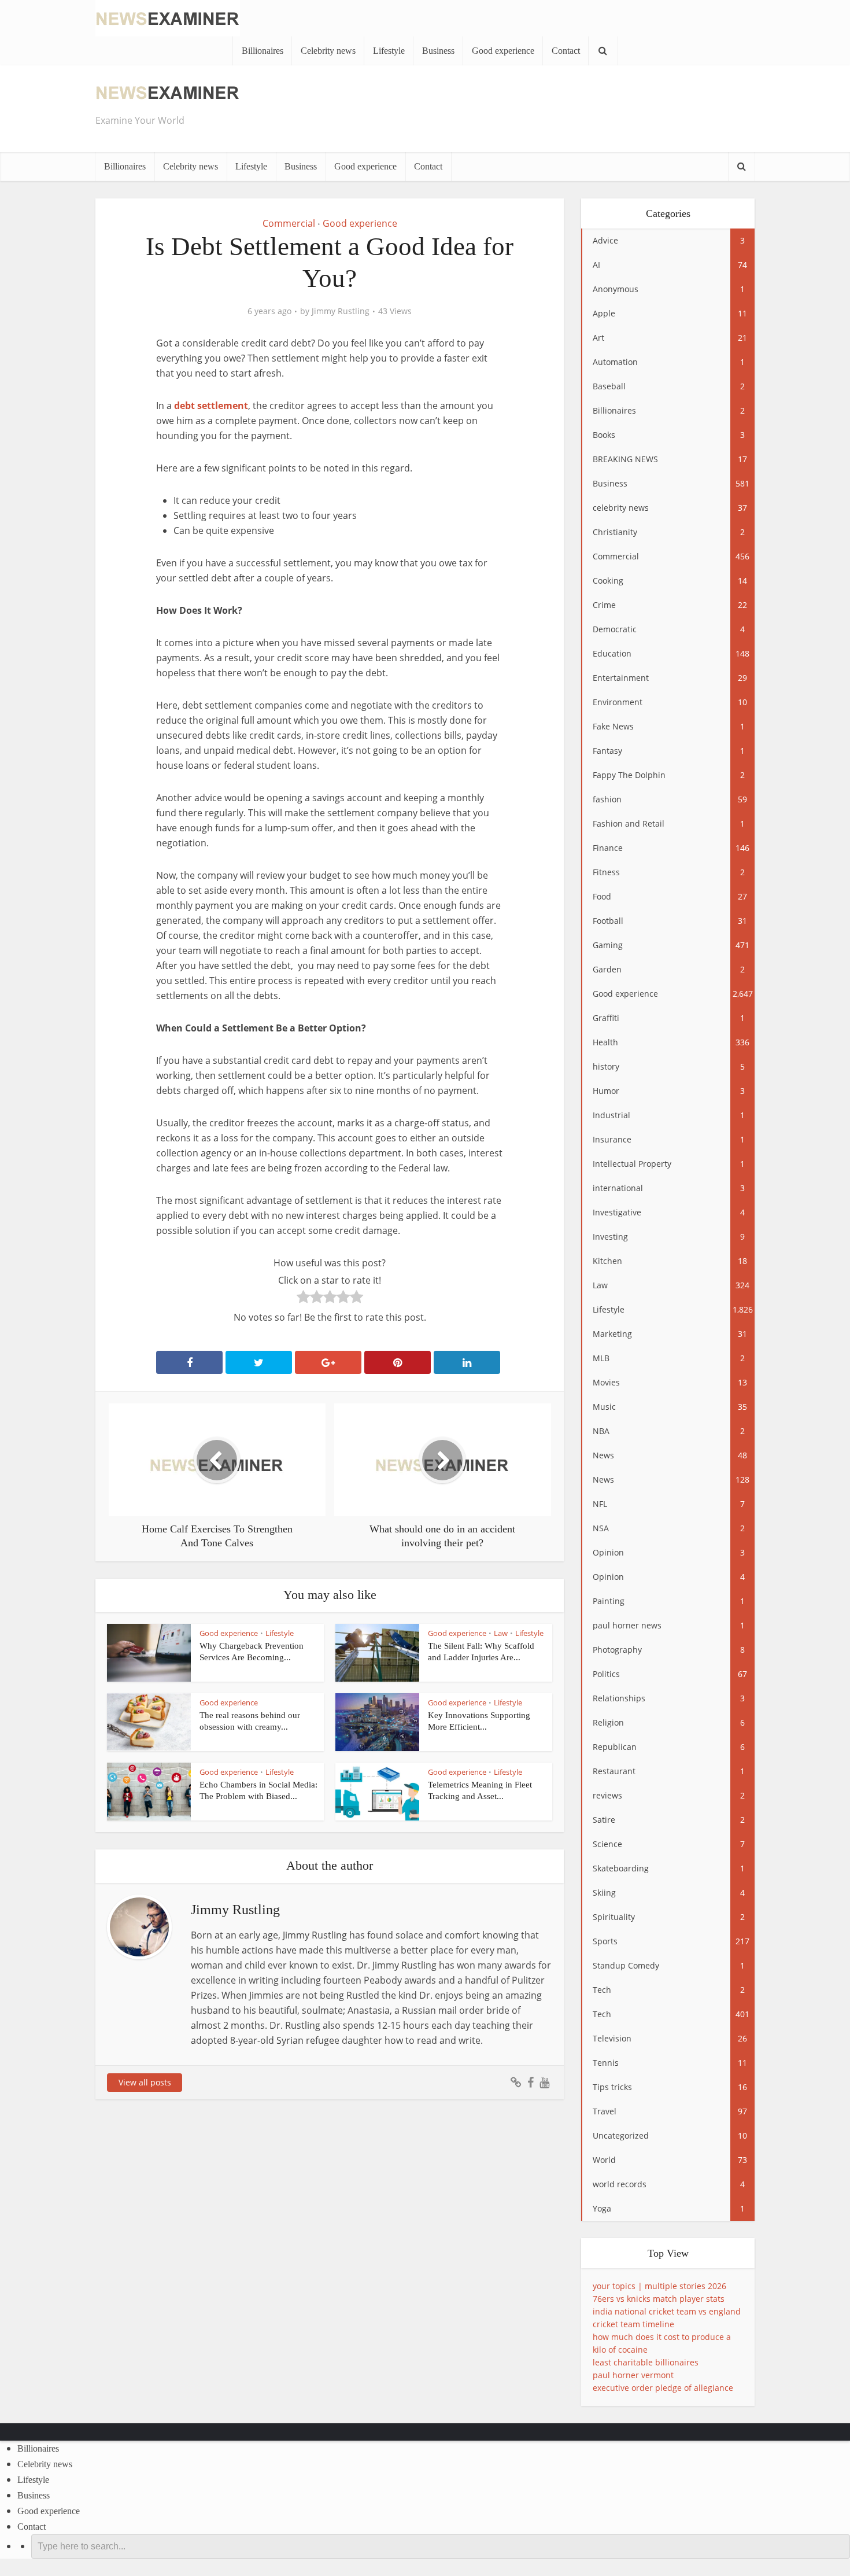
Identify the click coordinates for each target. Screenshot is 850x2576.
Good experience (503, 51)
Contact (566, 51)
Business (438, 51)
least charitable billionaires (646, 2362)
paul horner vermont (633, 2375)
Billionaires (263, 51)
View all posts (145, 2082)
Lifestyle (389, 51)
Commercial (289, 223)
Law (501, 1633)
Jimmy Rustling (341, 311)
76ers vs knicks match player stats (659, 2299)
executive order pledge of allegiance (663, 2388)
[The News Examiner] (168, 17)
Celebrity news (328, 51)
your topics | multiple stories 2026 (659, 2286)
